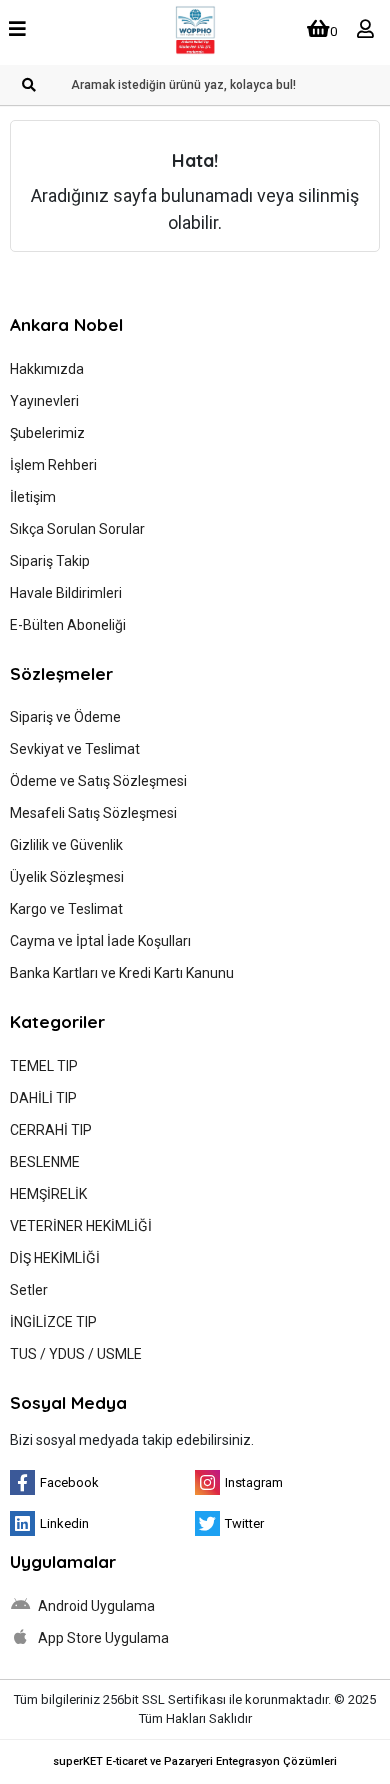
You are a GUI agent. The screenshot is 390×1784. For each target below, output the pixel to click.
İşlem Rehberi (53, 465)
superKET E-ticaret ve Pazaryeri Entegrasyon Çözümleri (195, 1761)
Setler (29, 1290)
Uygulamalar (63, 1561)
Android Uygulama (95, 1606)
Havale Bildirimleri (66, 593)
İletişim (33, 497)
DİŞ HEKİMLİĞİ (55, 1258)
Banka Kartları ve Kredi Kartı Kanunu (122, 973)
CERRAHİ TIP (51, 1130)
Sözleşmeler (61, 673)
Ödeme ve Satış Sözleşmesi (98, 781)
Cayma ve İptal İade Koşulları (100, 941)
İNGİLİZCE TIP (53, 1322)
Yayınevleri (44, 401)
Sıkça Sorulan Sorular (77, 529)
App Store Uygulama (102, 1638)
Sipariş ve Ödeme (65, 717)
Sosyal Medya (68, 1402)
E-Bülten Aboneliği (68, 625)
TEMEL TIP (44, 1066)
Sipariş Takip (50, 561)
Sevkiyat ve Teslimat (75, 749)
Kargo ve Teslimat (66, 909)
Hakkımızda (47, 369)
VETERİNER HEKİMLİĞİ (81, 1226)
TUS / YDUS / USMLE (76, 1354)
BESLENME (45, 1162)
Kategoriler (57, 1021)
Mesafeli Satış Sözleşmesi (93, 813)
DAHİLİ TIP (43, 1098)
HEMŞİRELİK (48, 1194)
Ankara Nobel (66, 324)
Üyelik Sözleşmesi (67, 877)
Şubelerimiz (47, 433)
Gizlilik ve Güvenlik (66, 845)
